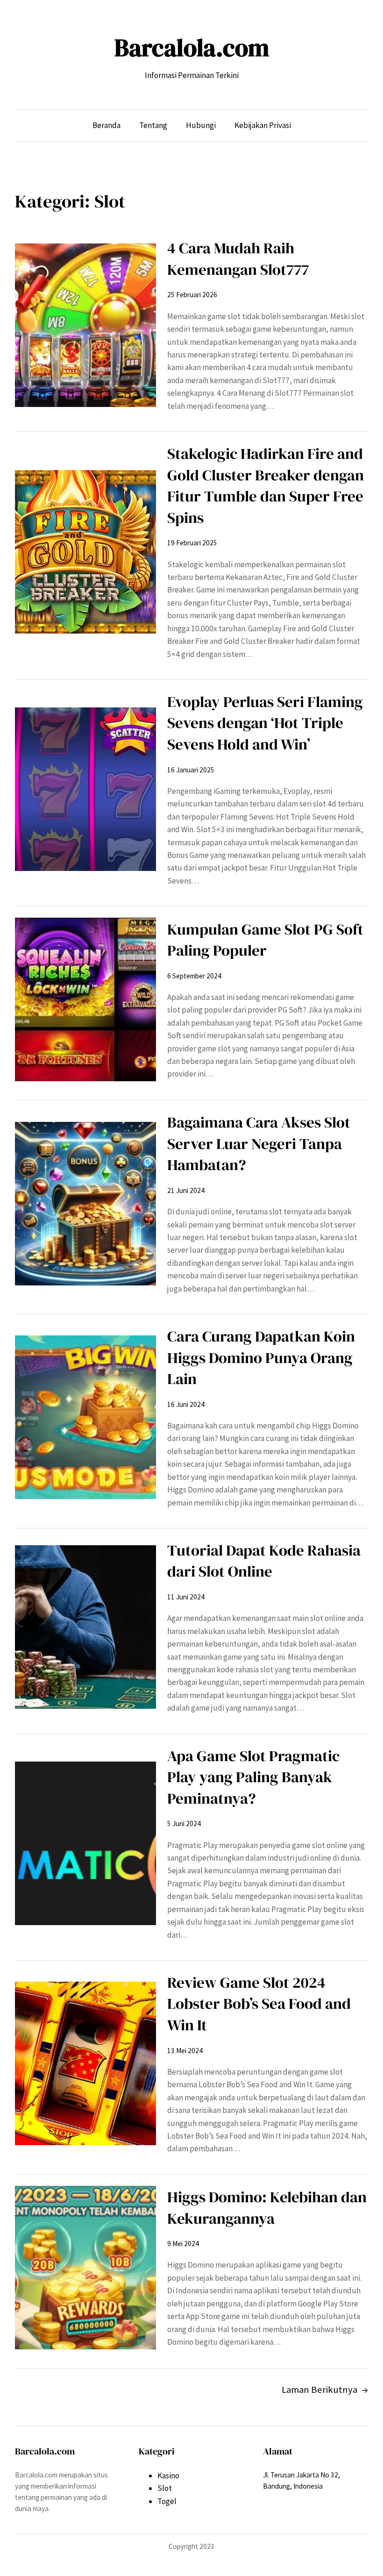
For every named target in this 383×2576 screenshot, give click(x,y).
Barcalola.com (192, 48)
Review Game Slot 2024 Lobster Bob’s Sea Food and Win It (259, 2004)
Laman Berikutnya (325, 2390)
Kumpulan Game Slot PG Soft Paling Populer (265, 940)
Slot (165, 2488)
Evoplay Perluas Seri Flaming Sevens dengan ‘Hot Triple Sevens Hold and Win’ (265, 723)
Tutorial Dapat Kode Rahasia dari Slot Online (264, 1561)
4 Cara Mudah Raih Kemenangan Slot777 (238, 259)
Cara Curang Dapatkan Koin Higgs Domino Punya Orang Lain (261, 1357)
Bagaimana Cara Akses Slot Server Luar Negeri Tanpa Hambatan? (259, 1143)
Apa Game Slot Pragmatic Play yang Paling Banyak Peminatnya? (253, 1777)
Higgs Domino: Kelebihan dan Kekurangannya (267, 2208)
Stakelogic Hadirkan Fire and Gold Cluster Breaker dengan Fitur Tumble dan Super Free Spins (266, 485)
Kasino (168, 2476)
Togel (167, 2501)
